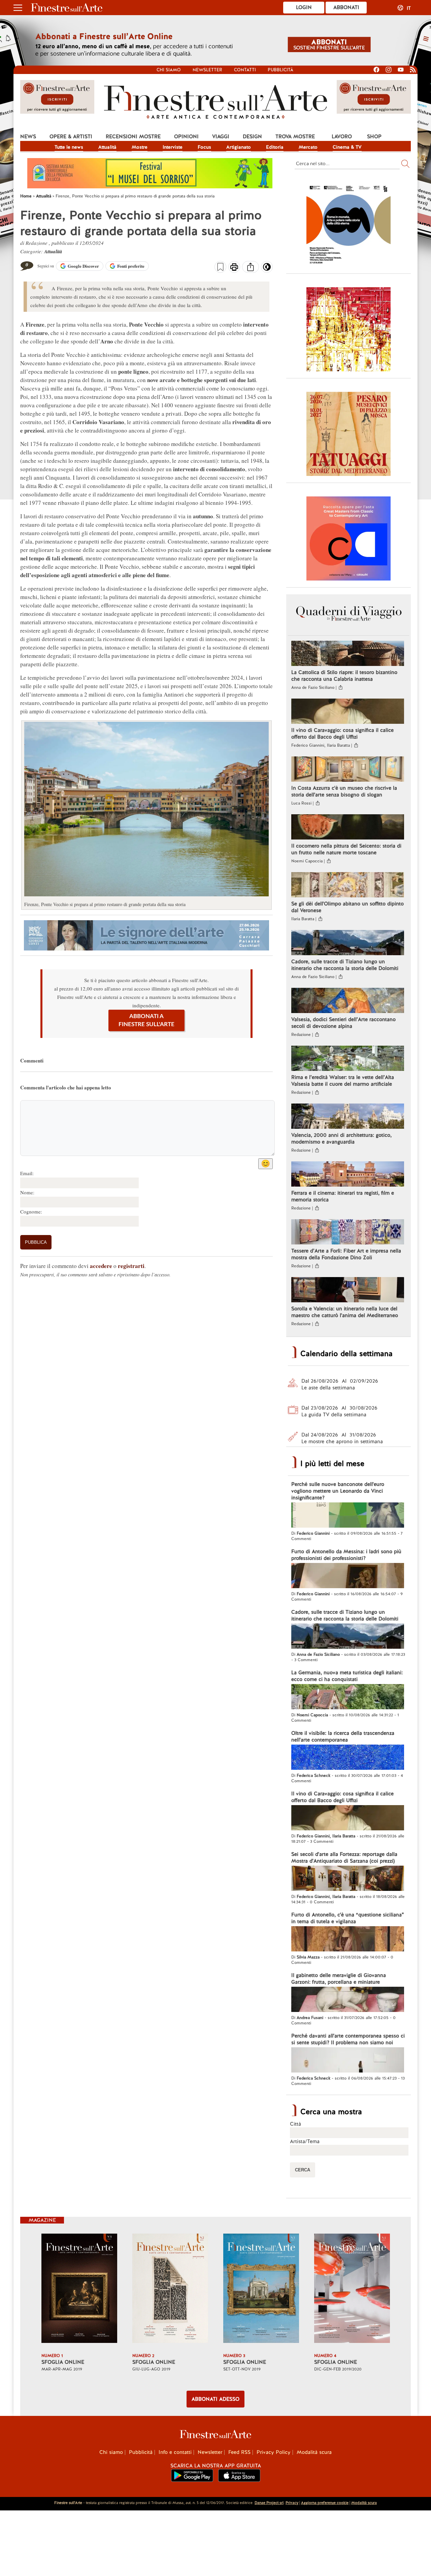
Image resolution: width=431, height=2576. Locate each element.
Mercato (308, 147)
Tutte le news (69, 147)
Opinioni (186, 137)
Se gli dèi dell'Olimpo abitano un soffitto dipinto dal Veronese (347, 907)
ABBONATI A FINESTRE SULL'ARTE (146, 1020)
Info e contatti (175, 2452)
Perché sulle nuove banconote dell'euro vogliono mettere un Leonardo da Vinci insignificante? (338, 1491)
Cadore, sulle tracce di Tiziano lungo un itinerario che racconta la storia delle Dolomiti (345, 965)
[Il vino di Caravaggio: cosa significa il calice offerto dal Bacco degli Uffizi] (348, 712)
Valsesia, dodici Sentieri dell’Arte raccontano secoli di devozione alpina (343, 1023)
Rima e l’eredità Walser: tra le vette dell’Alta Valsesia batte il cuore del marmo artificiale (343, 1081)
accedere (101, 1266)
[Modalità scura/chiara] (267, 269)
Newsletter (207, 70)
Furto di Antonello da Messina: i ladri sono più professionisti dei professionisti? (346, 1555)
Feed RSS (239, 2452)
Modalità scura (314, 2452)
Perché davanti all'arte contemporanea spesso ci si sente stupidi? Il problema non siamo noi (348, 2039)
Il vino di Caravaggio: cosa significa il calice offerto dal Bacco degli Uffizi (342, 734)
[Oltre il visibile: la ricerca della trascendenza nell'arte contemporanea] (348, 1758)
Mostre (140, 147)
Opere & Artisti (71, 137)
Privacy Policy (274, 2452)
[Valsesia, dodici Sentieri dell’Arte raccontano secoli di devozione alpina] (348, 1001)
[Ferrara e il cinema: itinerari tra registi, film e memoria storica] (348, 1175)
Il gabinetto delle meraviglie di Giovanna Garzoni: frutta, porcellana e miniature (339, 1979)
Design (252, 137)
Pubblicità (280, 70)
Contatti (245, 70)
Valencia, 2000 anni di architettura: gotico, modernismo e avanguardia (341, 1138)
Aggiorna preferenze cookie (325, 2503)
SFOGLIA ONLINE (63, 2362)
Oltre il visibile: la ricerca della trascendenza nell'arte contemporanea (343, 1737)
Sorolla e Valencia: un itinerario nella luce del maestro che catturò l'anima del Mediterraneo (345, 1312)
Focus (204, 147)
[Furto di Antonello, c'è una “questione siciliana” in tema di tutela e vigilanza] (348, 1940)
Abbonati (346, 7)
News (28, 137)
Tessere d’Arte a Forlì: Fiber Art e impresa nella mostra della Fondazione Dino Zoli (346, 1254)
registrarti (131, 1266)
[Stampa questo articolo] (234, 268)
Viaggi (221, 137)
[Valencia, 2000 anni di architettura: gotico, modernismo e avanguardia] (348, 1117)
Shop (374, 137)
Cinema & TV (347, 147)
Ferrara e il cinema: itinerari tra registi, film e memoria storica (343, 1196)
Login (304, 7)
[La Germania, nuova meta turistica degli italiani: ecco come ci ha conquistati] (348, 1697)
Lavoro (342, 137)
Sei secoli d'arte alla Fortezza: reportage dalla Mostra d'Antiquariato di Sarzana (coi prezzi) (344, 1858)
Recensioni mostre (133, 137)
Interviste (173, 147)
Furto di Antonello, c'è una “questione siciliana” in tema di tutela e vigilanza (348, 1918)
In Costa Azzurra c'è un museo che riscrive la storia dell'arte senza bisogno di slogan (344, 791)
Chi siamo (169, 70)
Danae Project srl (269, 2503)
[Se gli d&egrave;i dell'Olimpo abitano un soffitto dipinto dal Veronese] (348, 886)
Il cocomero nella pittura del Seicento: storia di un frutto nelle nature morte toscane (346, 849)
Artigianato (239, 147)
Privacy (292, 2503)
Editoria (275, 147)
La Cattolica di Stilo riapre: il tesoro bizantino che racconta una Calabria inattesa (344, 676)
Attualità (107, 147)
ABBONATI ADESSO (215, 2399)
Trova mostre (295, 137)
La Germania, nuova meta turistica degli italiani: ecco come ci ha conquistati (347, 1676)
